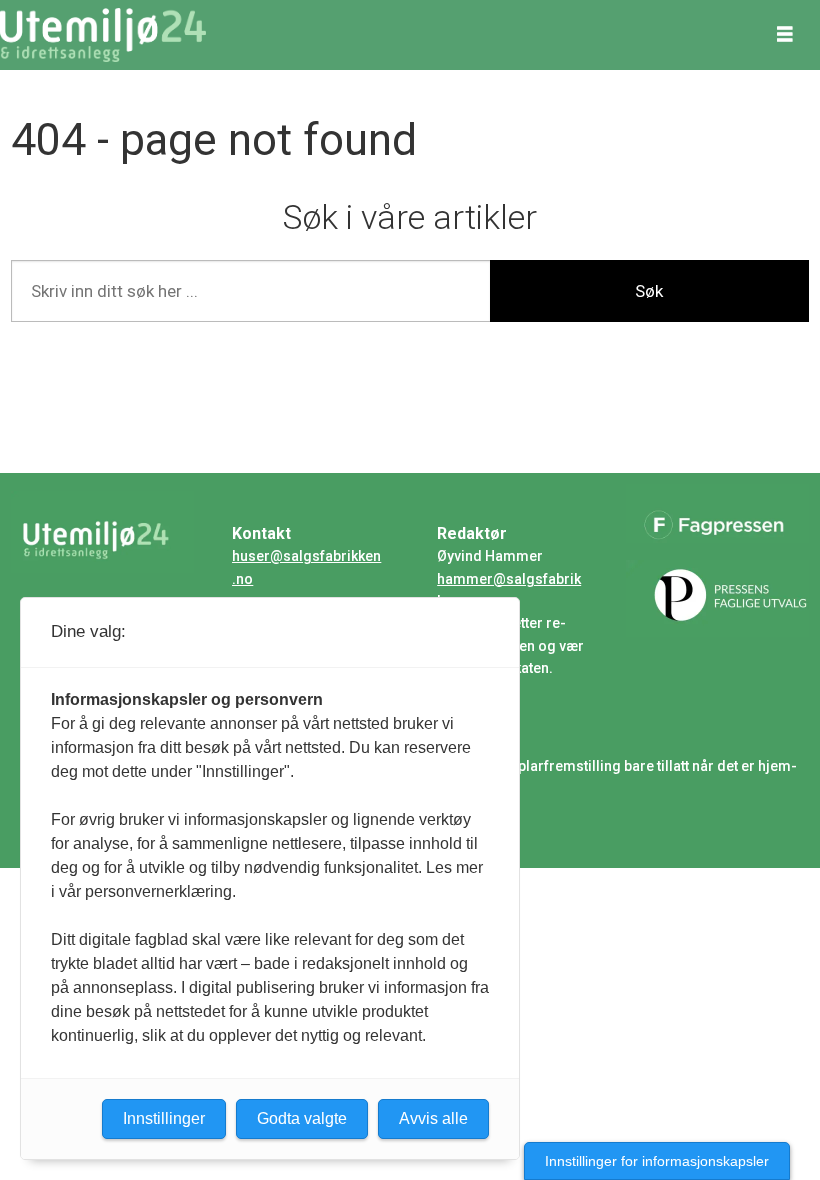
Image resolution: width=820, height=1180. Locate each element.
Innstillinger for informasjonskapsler (657, 1161)
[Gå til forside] (103, 35)
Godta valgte (302, 1118)
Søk (649, 291)
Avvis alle (433, 1118)
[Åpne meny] (785, 35)
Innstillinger (164, 1118)
